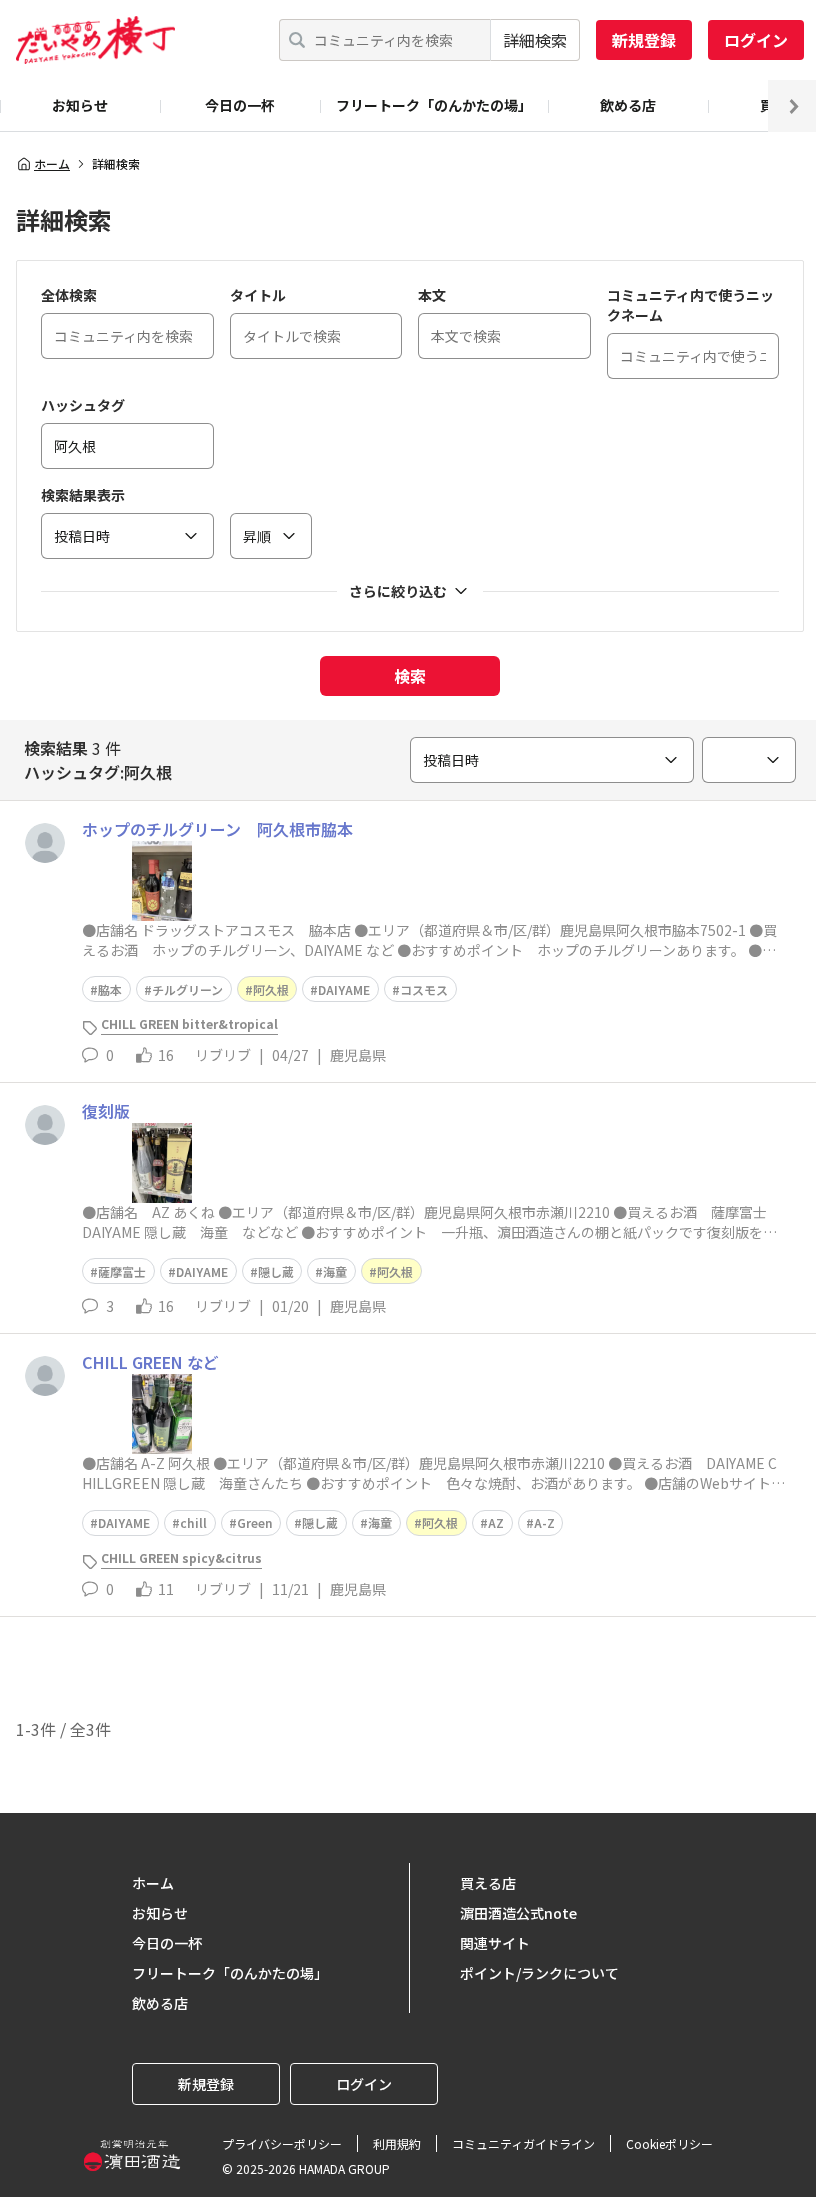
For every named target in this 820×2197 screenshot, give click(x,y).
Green (255, 1522)
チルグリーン (187, 989)
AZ (496, 1522)
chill (193, 1522)
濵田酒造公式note (518, 1913)
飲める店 (628, 105)
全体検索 (69, 295)
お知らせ (80, 105)
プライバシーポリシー (282, 2143)
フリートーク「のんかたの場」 (434, 105)
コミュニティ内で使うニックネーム (690, 305)
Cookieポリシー (669, 2143)
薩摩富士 (122, 1271)
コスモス (424, 989)
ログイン (756, 40)
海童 (335, 1271)
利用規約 (397, 2143)
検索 (410, 676)
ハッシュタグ (83, 405)
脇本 (110, 989)
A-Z (544, 1522)
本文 (432, 295)
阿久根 (271, 989)
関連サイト (495, 1943)
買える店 (488, 1883)
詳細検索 (535, 40)
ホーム (52, 164)
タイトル (258, 295)
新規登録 (644, 40)
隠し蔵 (276, 1271)
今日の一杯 (240, 105)
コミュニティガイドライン (523, 2143)
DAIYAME (344, 989)
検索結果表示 (83, 495)
